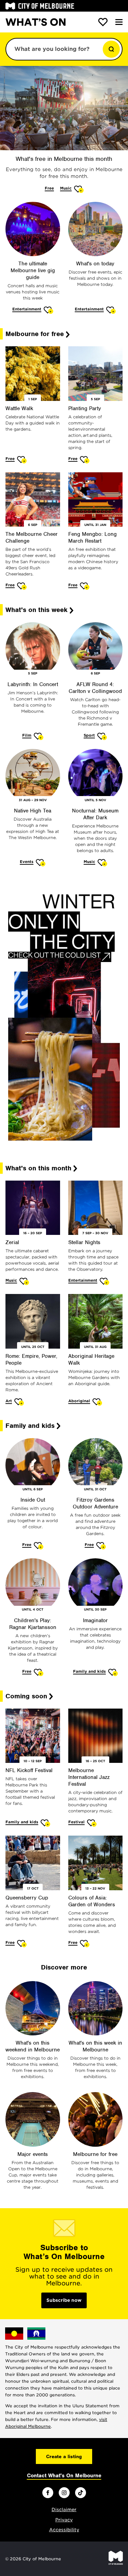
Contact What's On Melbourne (64, 2476)
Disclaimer (64, 2510)
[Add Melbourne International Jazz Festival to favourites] (92, 1823)
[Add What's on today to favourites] (111, 310)
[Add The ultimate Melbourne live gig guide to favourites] (49, 310)
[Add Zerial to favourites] (24, 1281)
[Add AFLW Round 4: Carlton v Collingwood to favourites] (102, 736)
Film (27, 735)
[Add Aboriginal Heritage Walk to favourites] (97, 1402)
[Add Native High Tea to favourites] (41, 862)
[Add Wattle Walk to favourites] (22, 459)
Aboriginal (79, 1401)
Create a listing (64, 2456)
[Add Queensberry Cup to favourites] (22, 1943)
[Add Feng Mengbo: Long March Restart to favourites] (85, 586)
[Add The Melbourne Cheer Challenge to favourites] (22, 586)
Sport (89, 735)
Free (49, 188)
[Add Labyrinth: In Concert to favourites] (39, 736)
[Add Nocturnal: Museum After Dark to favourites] (103, 862)
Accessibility (64, 2530)
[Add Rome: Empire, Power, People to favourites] (19, 1402)
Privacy (64, 2520)
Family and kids (89, 1671)
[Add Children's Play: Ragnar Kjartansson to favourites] (39, 1672)
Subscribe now (64, 2300)
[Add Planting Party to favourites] (85, 459)
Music (66, 188)
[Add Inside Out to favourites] (39, 1545)
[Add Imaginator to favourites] (113, 1672)
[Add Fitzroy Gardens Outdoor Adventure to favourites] (101, 1545)
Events (27, 862)
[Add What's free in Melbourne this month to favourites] (79, 189)
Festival (76, 1822)
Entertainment (27, 309)
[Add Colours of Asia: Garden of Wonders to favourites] (85, 1943)
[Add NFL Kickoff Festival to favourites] (46, 1823)
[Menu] (119, 22)
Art (9, 1401)
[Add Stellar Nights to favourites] (105, 1281)
